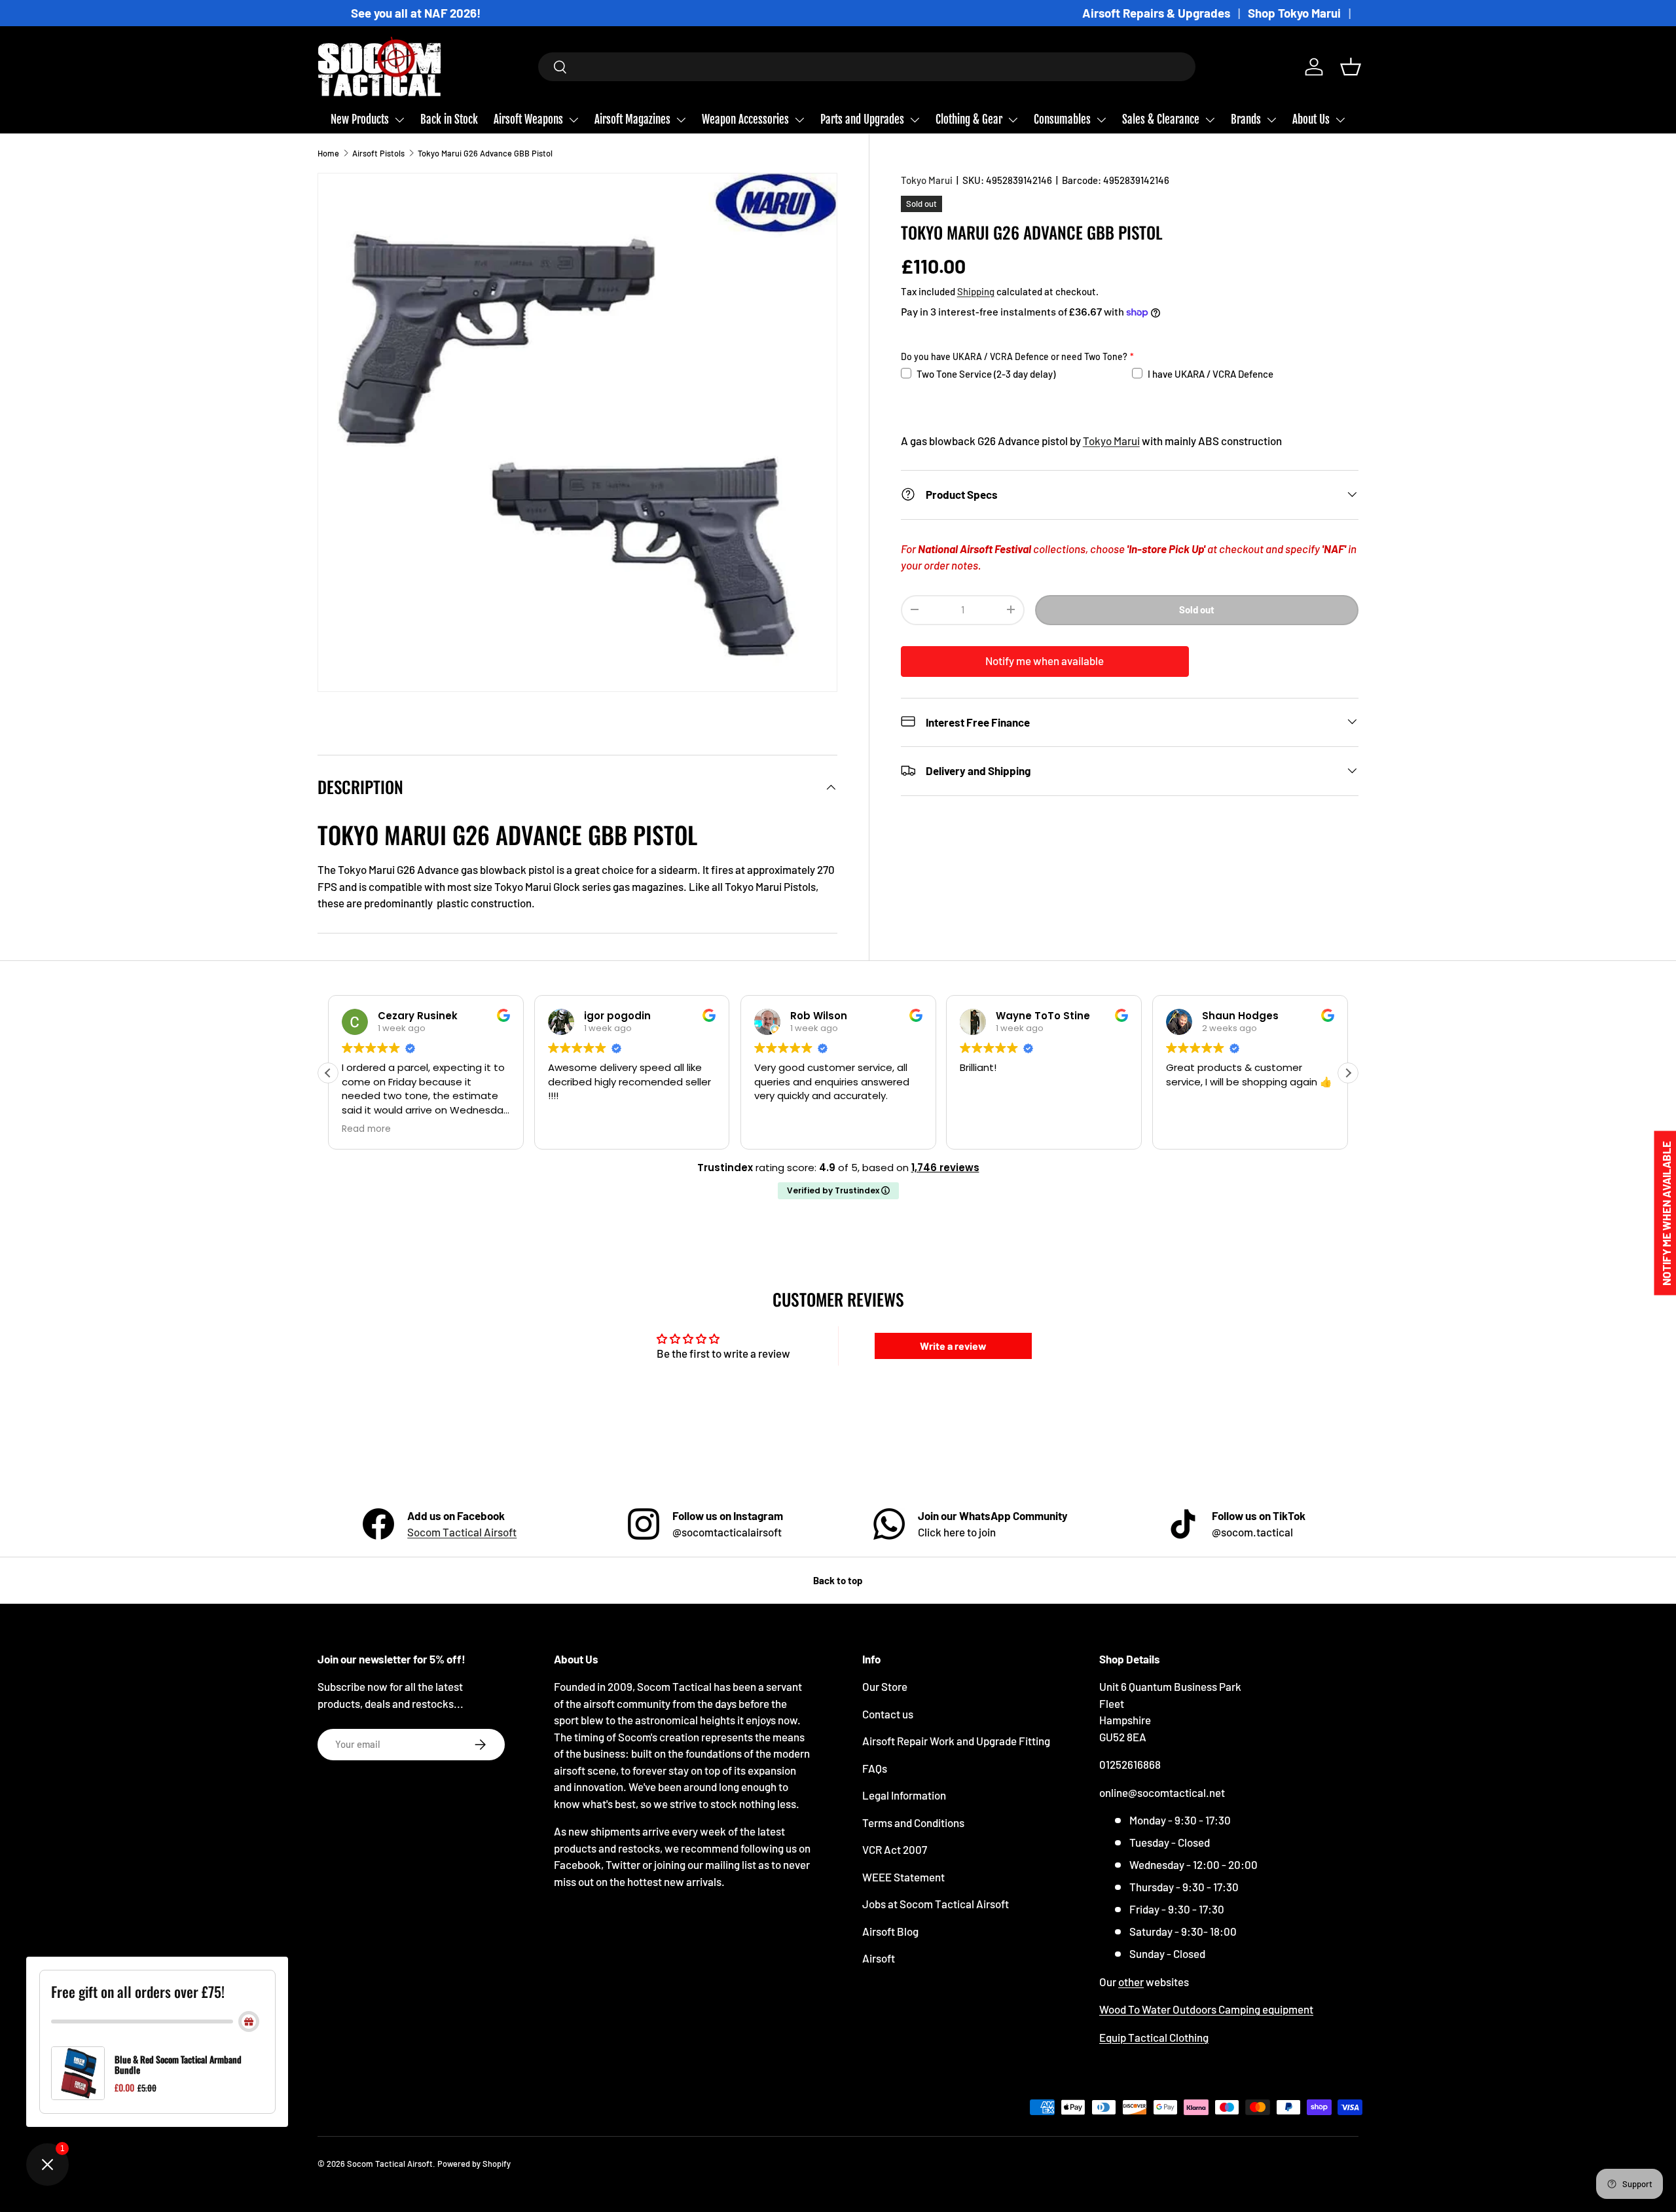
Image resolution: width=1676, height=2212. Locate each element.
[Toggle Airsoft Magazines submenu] (681, 120)
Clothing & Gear (969, 119)
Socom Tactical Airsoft (462, 1532)
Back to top (838, 1580)
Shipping (976, 291)
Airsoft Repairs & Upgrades (1156, 13)
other (1131, 1982)
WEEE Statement (903, 1877)
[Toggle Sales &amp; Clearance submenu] (1210, 120)
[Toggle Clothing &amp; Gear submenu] (1013, 120)
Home (328, 153)
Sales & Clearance (1161, 119)
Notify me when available (1045, 660)
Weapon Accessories (745, 119)
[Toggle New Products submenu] (399, 120)
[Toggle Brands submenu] (1271, 120)
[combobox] (867, 67)
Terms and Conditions (913, 1822)
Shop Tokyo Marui (1294, 13)
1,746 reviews (945, 1168)
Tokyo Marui (927, 180)
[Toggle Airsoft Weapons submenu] (574, 120)
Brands (1246, 119)
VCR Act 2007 (895, 1849)
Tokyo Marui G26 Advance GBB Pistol (485, 153)
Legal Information (904, 1795)
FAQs (875, 1768)
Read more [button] (362, 1129)
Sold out (1197, 609)
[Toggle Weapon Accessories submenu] (799, 120)
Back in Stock (449, 119)
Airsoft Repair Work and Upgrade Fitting (956, 1741)
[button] (1351, 67)
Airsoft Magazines (632, 119)
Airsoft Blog (890, 1931)
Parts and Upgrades (862, 119)
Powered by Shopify (474, 2164)
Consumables (1062, 119)
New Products (360, 119)
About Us (1311, 119)
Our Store (885, 1686)
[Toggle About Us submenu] (1340, 120)
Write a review (953, 1346)
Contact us (888, 1714)
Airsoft (879, 1958)
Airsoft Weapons (528, 119)
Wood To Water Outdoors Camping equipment (1206, 2009)
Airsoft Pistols (378, 153)
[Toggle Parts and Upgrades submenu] (915, 120)
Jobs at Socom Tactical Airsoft (936, 1904)
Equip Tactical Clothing (1154, 2037)
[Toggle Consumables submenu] (1101, 120)
